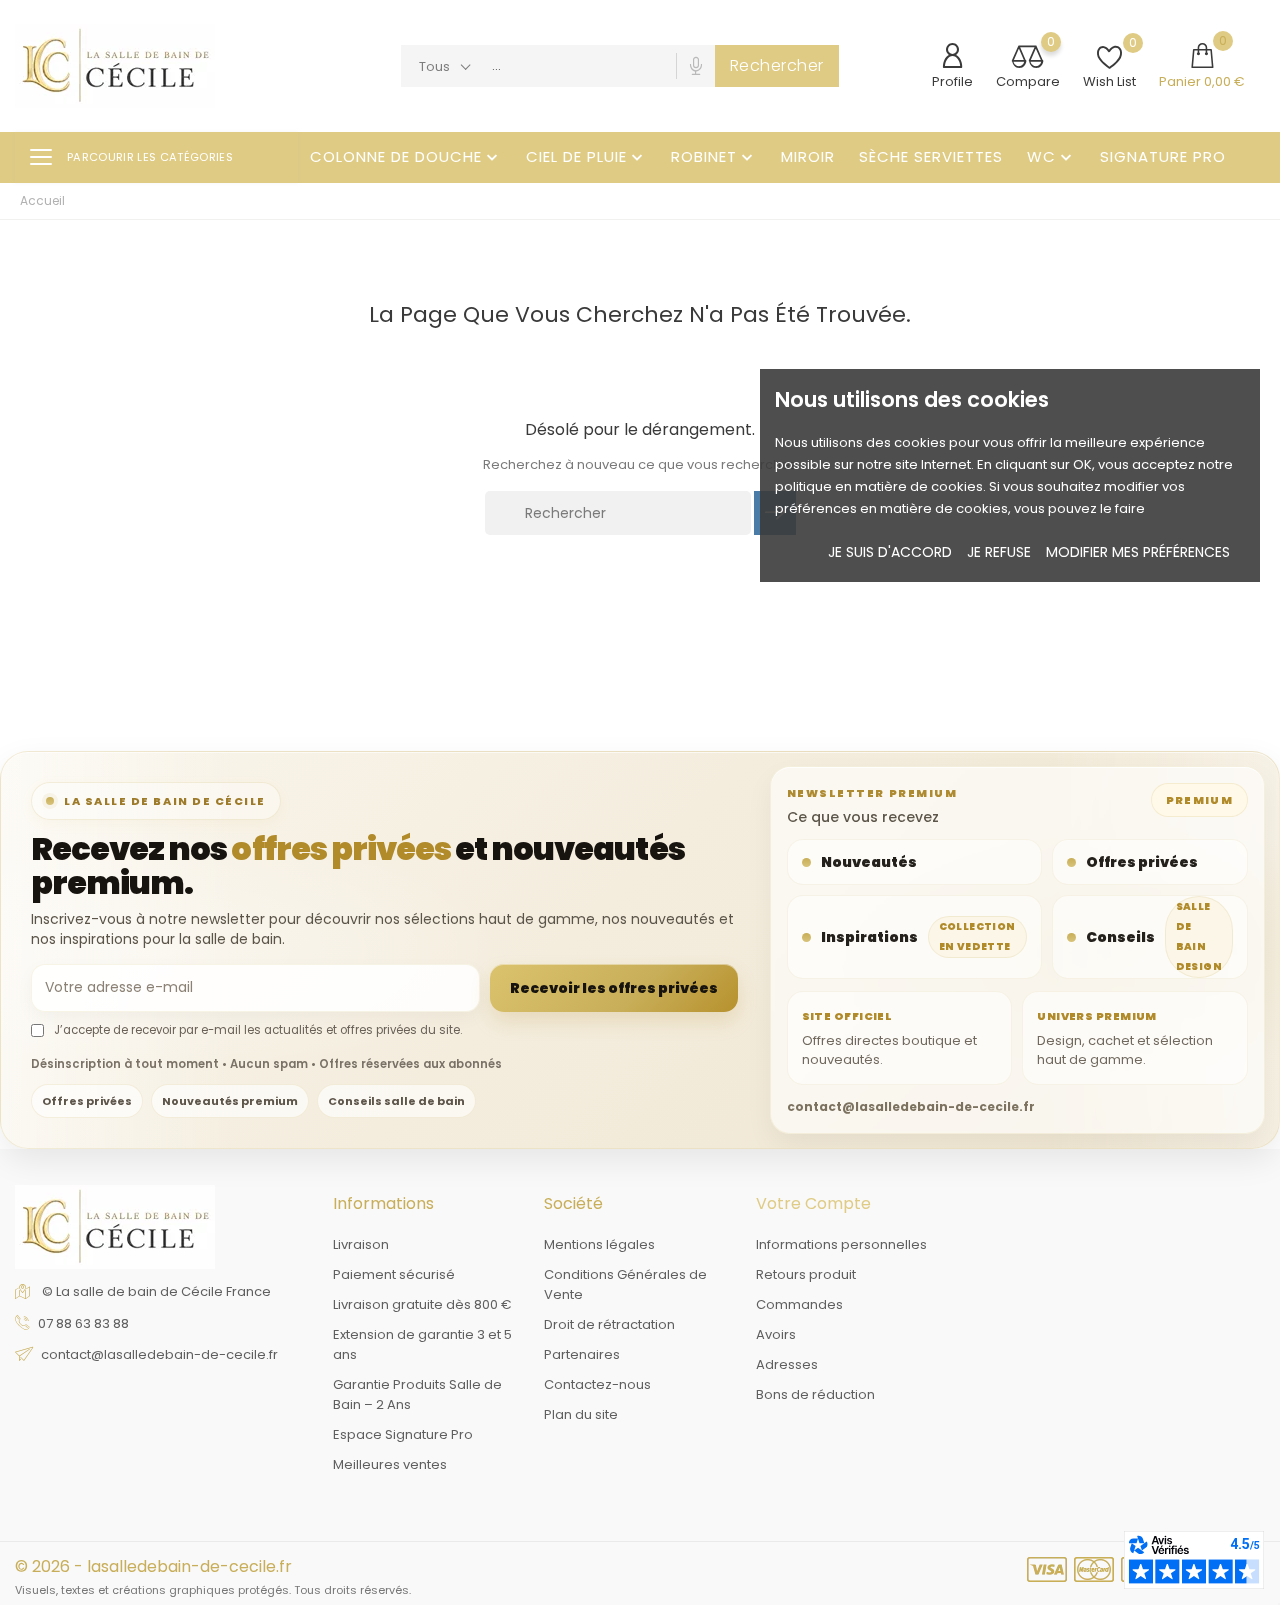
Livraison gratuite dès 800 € (422, 1304)
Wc (1051, 156)
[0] (1028, 58)
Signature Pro (1163, 156)
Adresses (787, 1364)
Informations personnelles (841, 1244)
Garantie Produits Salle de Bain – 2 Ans (417, 1394)
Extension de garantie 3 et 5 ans (422, 1344)
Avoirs (776, 1334)
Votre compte (813, 1203)
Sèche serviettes (931, 156)
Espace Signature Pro (403, 1434)
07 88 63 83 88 (83, 1323)
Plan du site (581, 1414)
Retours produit (806, 1274)
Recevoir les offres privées (614, 988)
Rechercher (777, 65)
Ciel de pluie (586, 156)
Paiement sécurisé (394, 1274)
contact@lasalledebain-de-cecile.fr (159, 1354)
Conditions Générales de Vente (625, 1284)
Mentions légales (599, 1244)
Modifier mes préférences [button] (1138, 552)
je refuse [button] (999, 552)
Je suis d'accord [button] (890, 552)
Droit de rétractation (609, 1324)
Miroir (808, 156)
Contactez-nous (597, 1384)
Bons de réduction (815, 1394)
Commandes (799, 1304)
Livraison (361, 1244)
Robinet (714, 156)
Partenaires (582, 1354)
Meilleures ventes (390, 1464)
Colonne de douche (406, 156)
